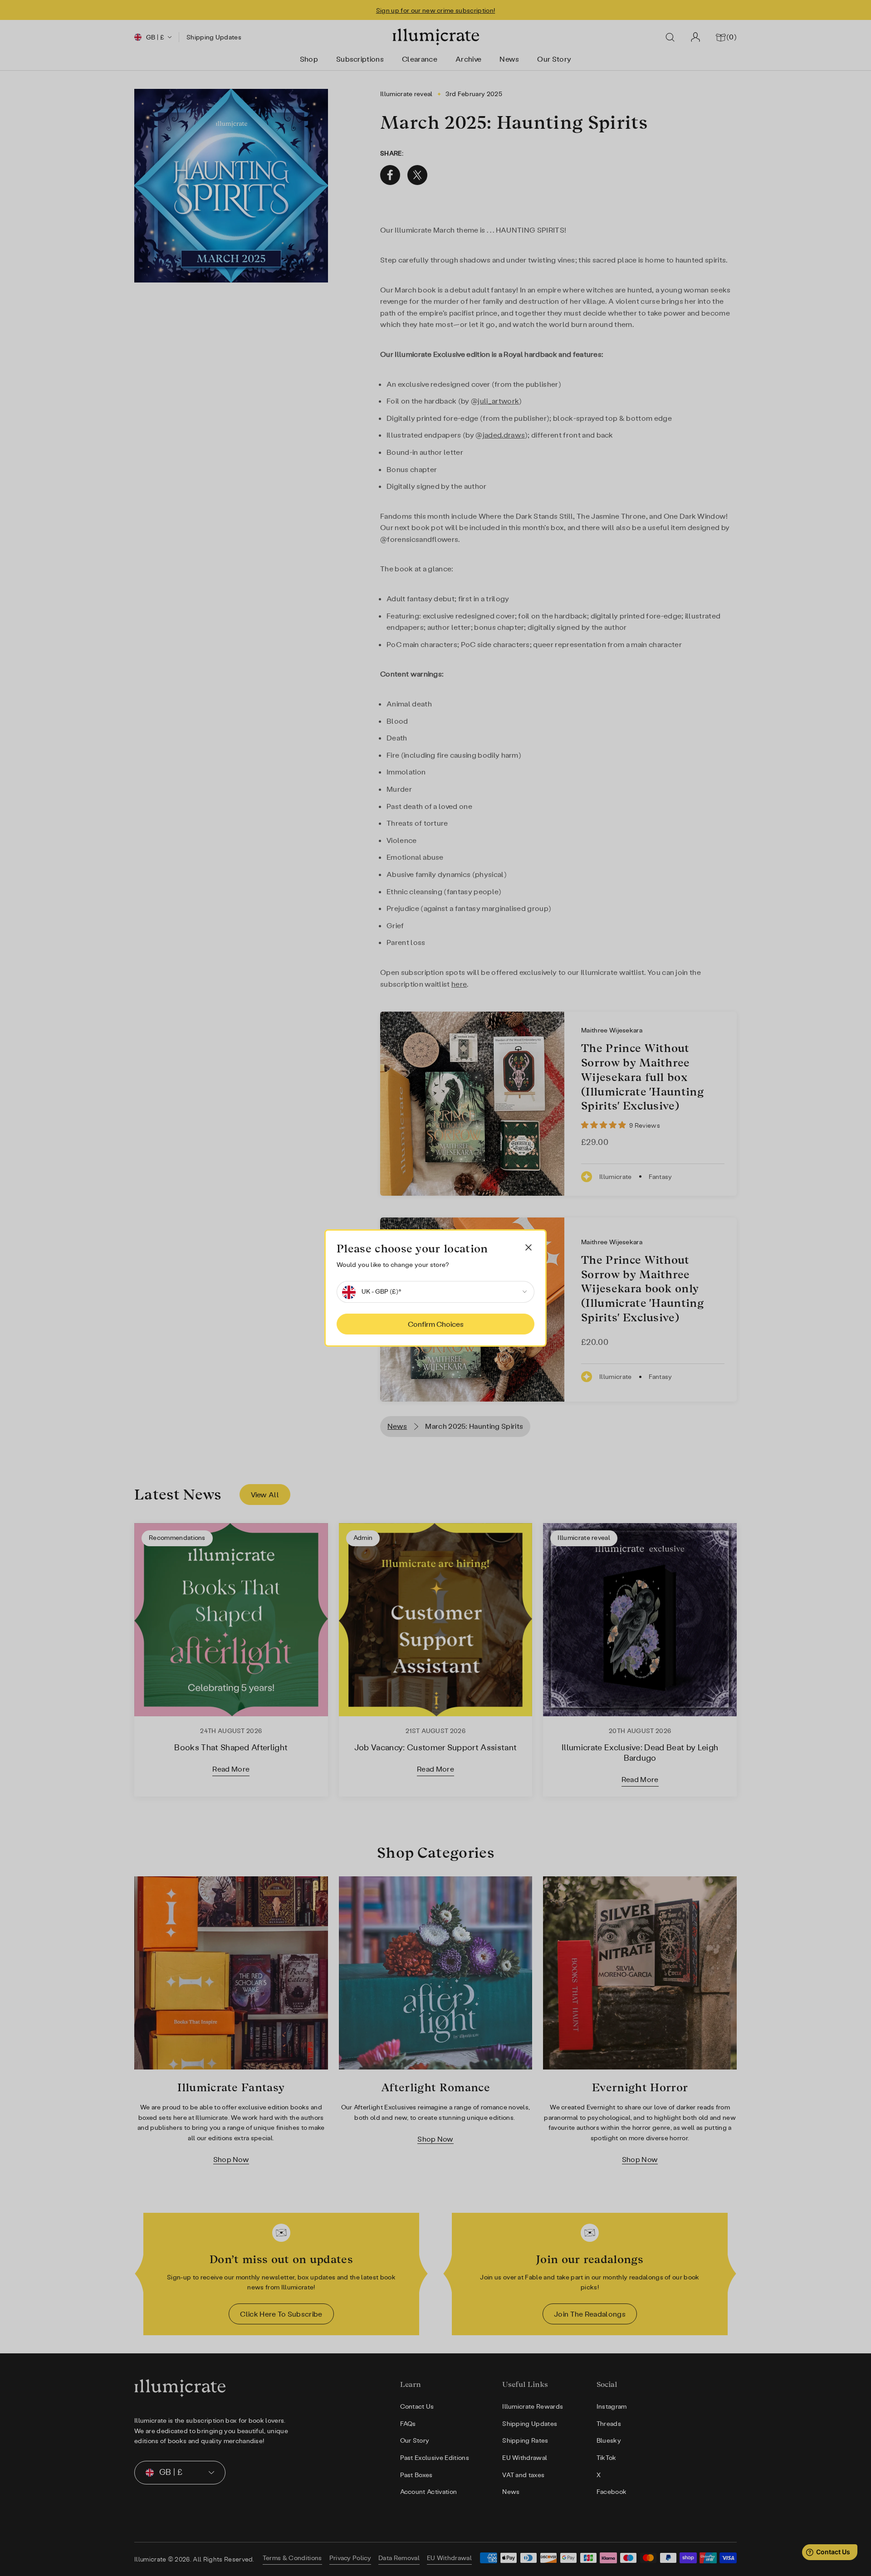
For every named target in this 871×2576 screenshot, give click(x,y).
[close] (528, 1247)
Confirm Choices (436, 1324)
